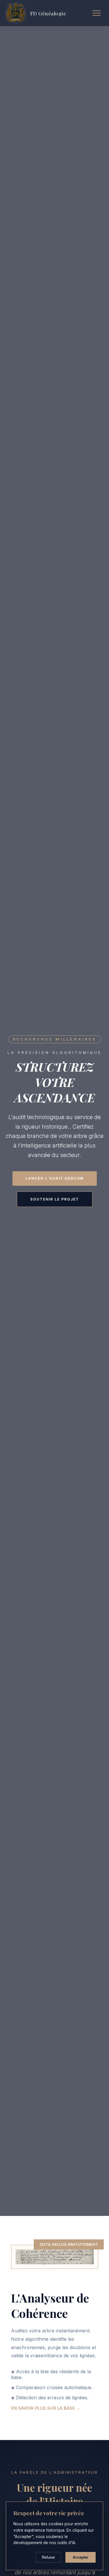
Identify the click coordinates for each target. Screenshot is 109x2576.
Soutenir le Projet (55, 1199)
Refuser (48, 2557)
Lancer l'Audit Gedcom (55, 1178)
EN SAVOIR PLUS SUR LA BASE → (46, 2408)
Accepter (81, 2557)
